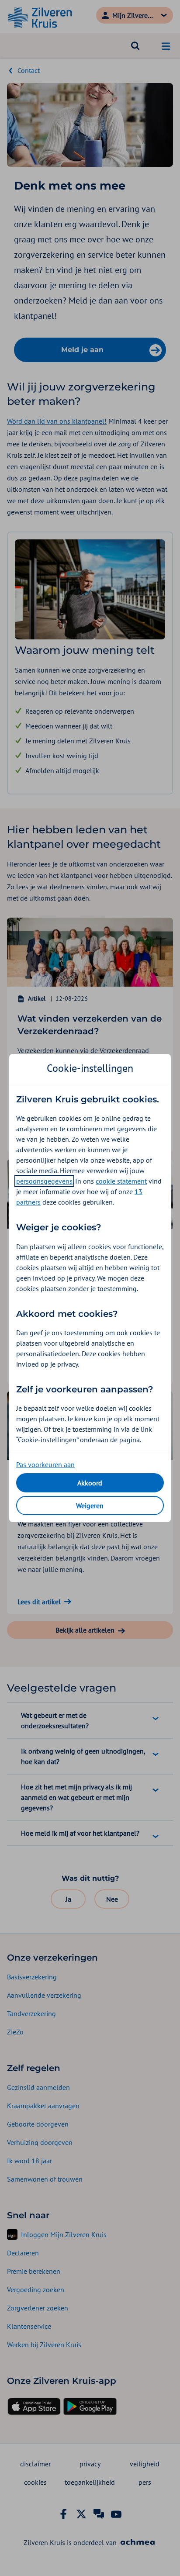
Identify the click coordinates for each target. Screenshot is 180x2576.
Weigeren (90, 1506)
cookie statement (121, 1181)
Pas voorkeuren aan (45, 1464)
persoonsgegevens (44, 1181)
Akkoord (90, 1483)
